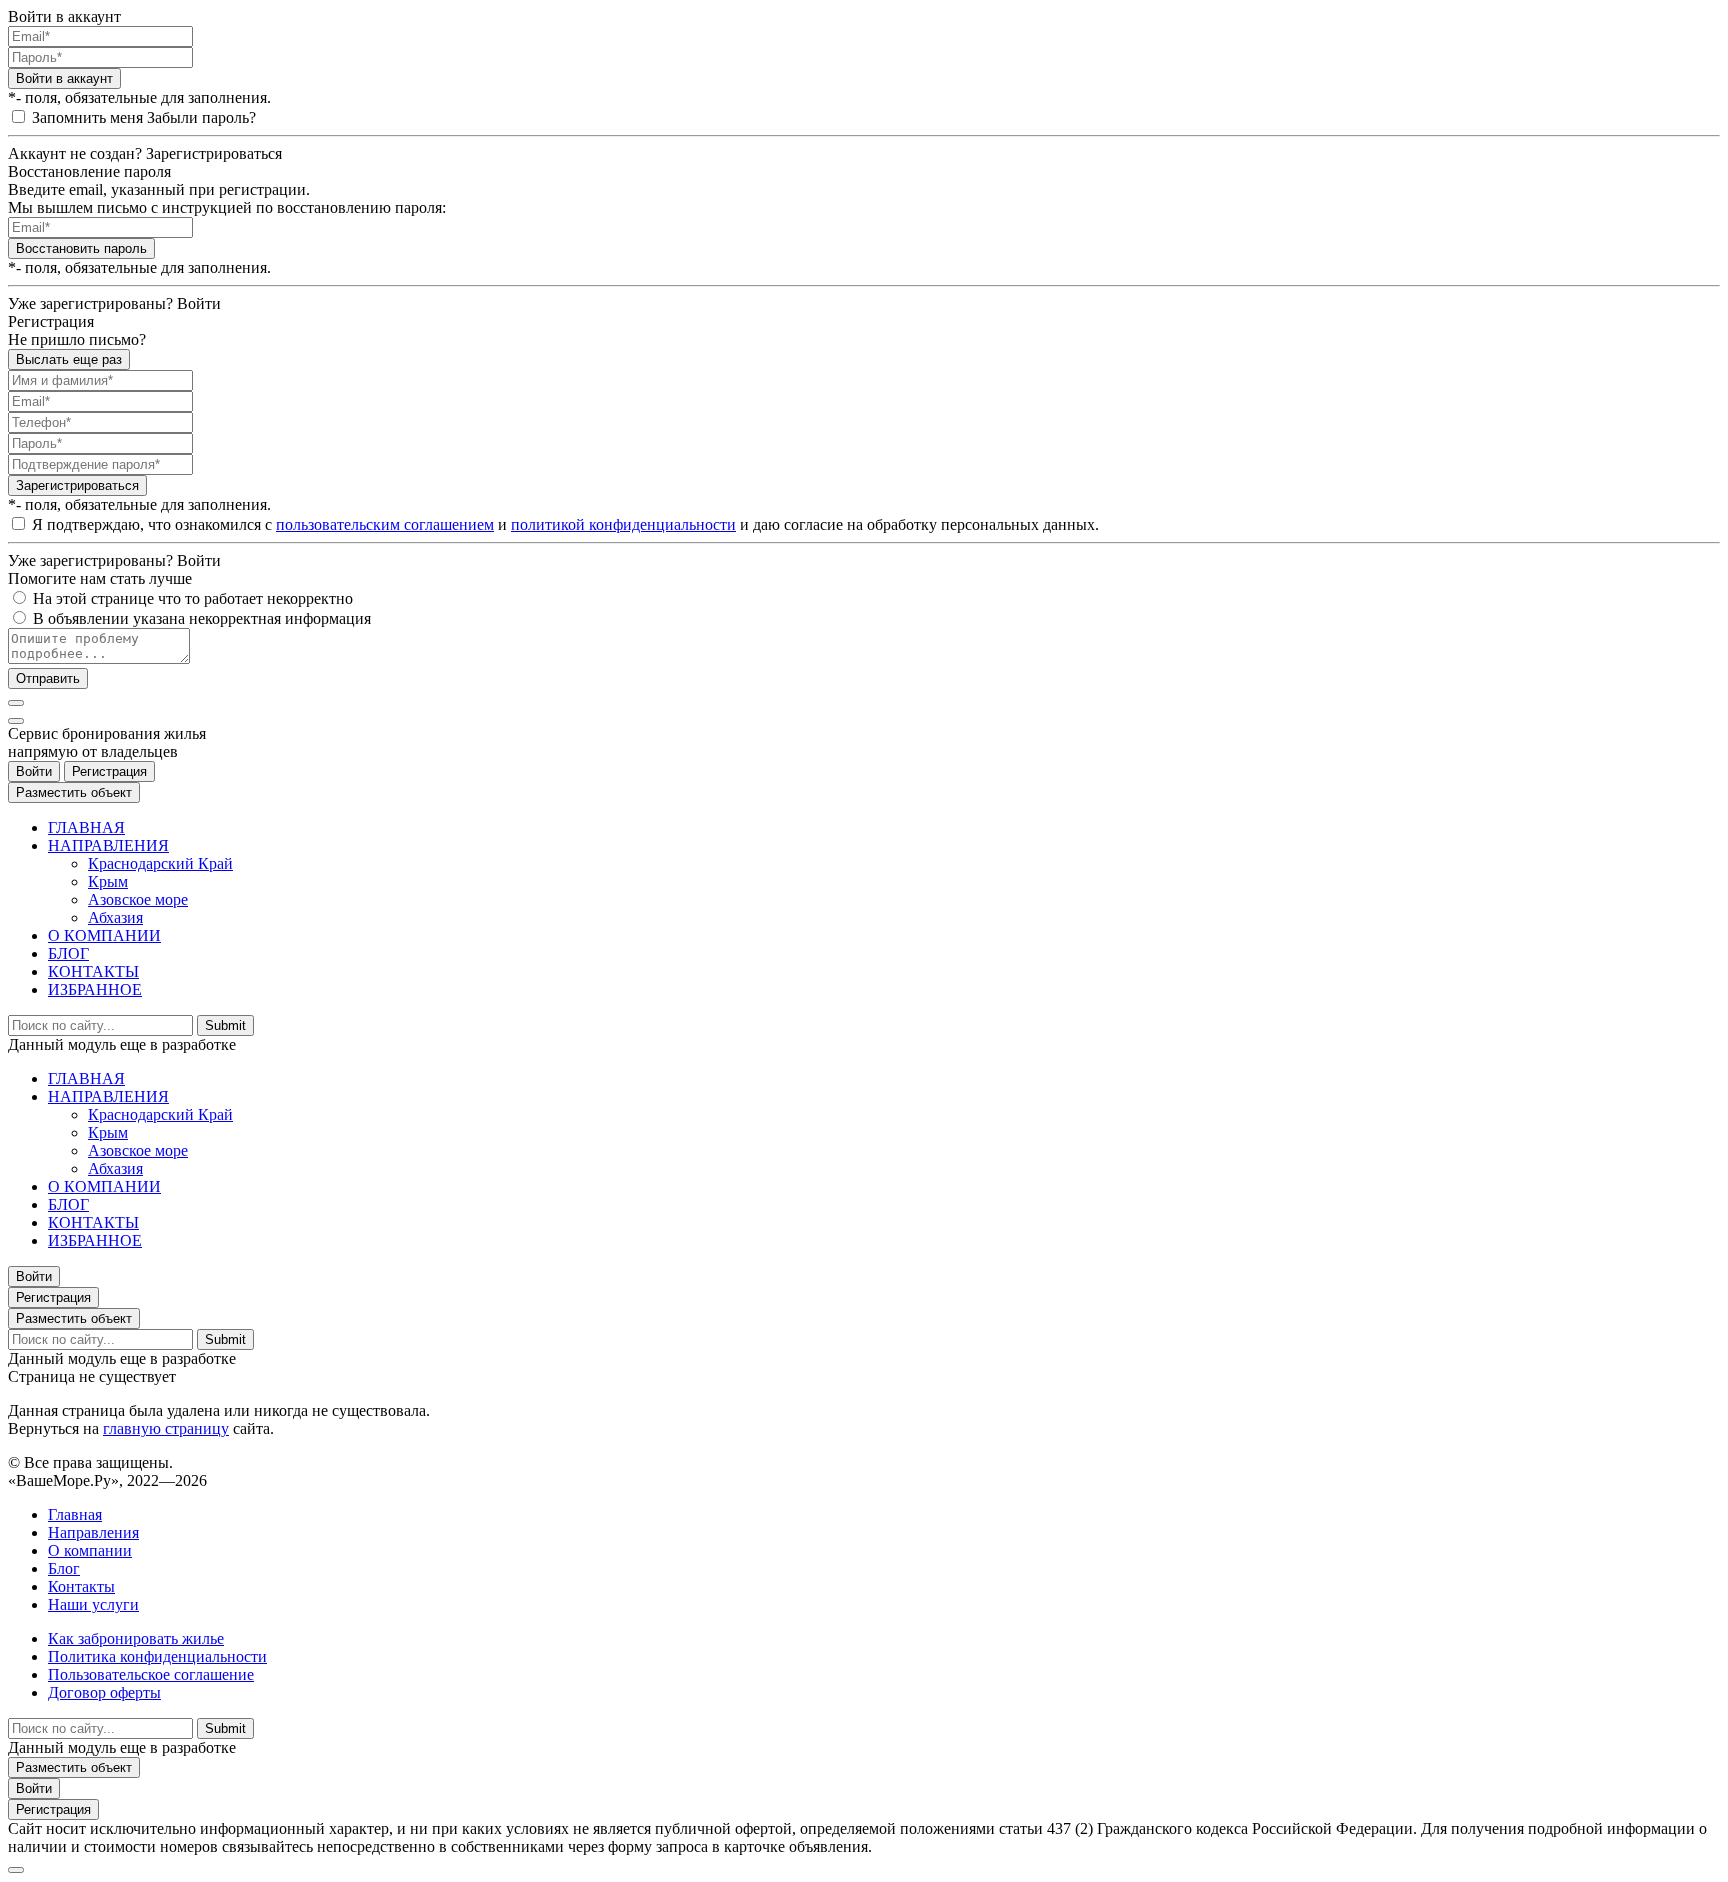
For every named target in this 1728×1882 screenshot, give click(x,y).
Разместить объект (74, 792)
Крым (108, 881)
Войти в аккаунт (64, 78)
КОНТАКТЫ (93, 971)
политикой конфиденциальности (623, 524)
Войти (34, 771)
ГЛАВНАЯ (86, 827)
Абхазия (115, 917)
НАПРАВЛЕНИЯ (108, 845)
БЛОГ (68, 953)
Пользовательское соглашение (151, 1674)
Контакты (81, 1586)
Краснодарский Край (160, 863)
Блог (64, 1568)
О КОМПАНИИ (104, 935)
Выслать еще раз (69, 359)
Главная (75, 1514)
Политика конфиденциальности (157, 1656)
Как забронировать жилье (136, 1638)
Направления (93, 1532)
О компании (90, 1550)
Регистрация (109, 771)
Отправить (48, 678)
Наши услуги (93, 1604)
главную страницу (166, 1428)
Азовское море (138, 899)
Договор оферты (104, 1692)
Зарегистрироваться (77, 485)
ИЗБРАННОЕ (95, 989)
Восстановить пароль (81, 248)
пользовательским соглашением (385, 524)
